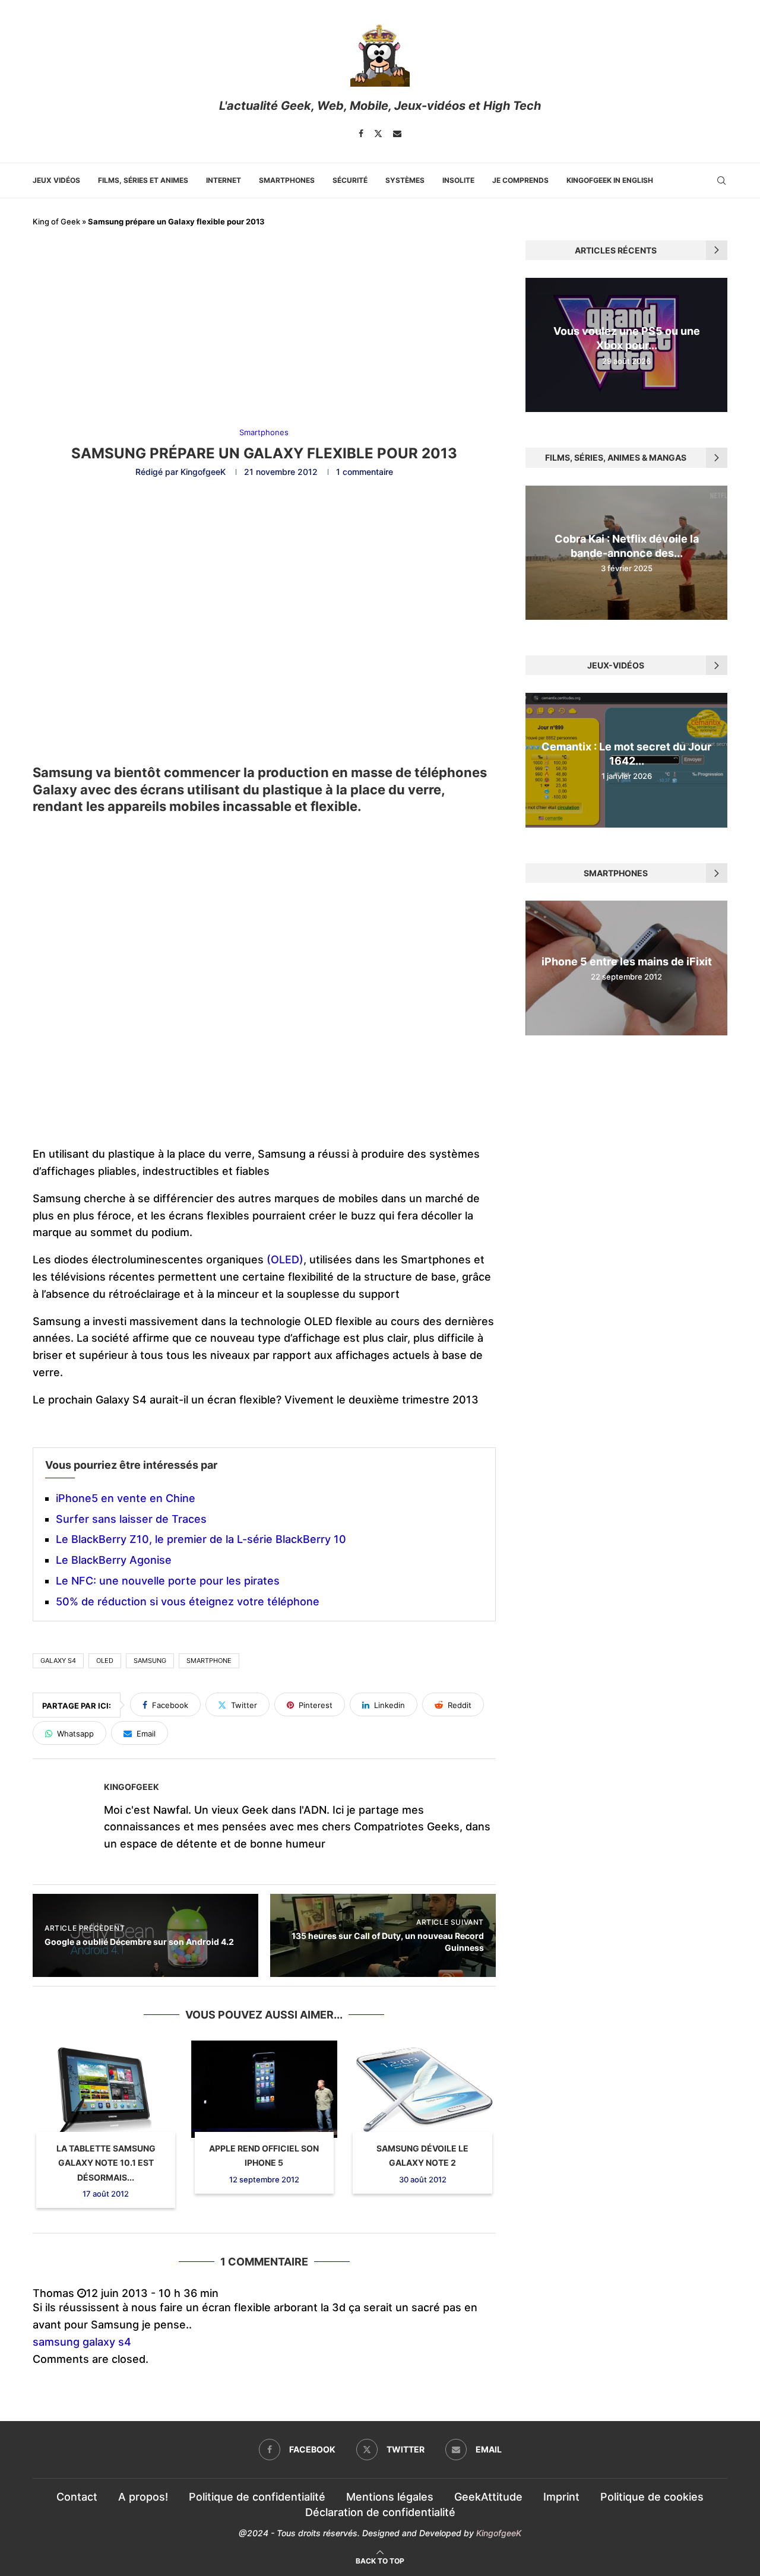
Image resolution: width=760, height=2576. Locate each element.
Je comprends (520, 180)
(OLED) (285, 1260)
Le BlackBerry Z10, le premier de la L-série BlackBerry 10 (201, 1539)
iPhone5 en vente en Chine (126, 1498)
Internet (224, 180)
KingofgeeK (203, 472)
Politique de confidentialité (257, 2497)
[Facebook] (361, 134)
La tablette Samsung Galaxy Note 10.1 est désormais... (106, 2163)
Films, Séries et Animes (143, 180)
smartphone (209, 1661)
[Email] (397, 134)
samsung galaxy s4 (82, 2342)
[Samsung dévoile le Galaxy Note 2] (422, 2089)
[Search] (721, 180)
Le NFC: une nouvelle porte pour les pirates (168, 1581)
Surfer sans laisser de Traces (131, 1519)
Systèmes (405, 180)
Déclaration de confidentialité (380, 2512)
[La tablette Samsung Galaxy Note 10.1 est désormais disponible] (106, 2089)
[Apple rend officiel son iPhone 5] (265, 2089)
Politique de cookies (652, 2497)
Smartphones (287, 180)
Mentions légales (390, 2497)
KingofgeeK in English (610, 180)
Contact (77, 2497)
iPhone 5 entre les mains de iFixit (627, 961)
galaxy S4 (58, 1661)
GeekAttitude (488, 2497)
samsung (150, 1661)
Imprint (561, 2497)
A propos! (143, 2497)
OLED (105, 1661)
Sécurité (350, 180)
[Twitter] (378, 134)
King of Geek (56, 221)
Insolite (458, 180)
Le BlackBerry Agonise (114, 1560)
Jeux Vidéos (56, 180)
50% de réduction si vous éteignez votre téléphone (188, 1601)
